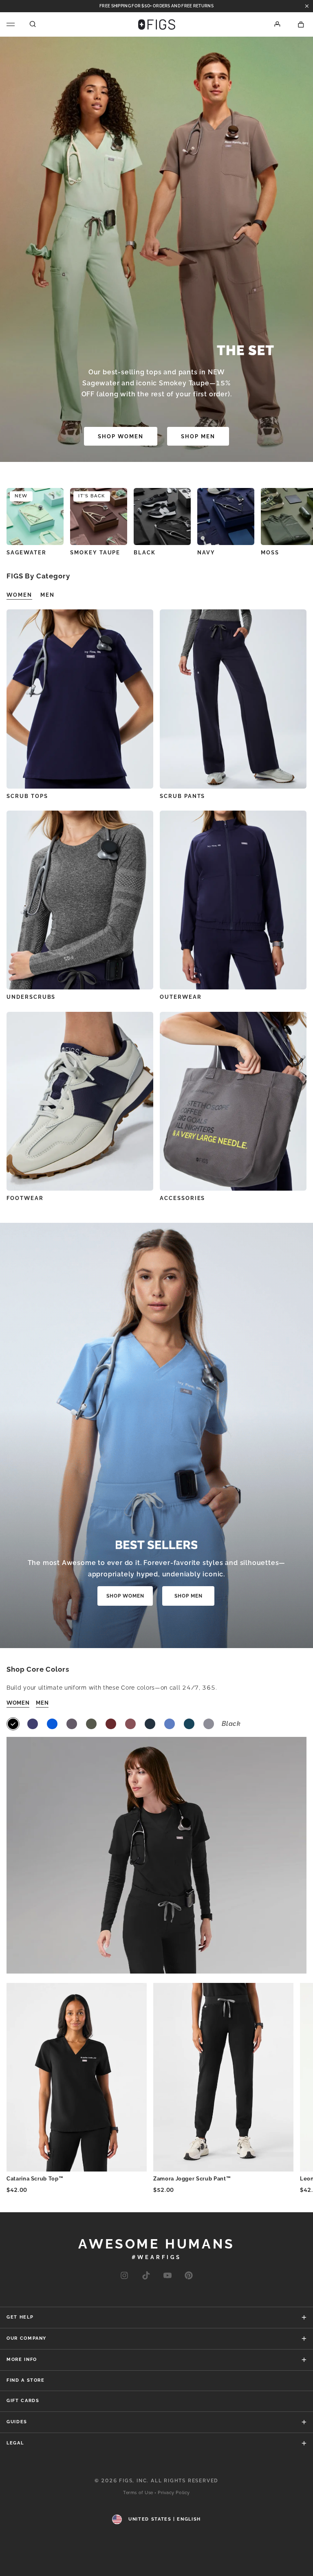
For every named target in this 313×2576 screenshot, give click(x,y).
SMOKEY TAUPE (95, 553)
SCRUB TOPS (27, 796)
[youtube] (168, 2276)
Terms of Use (138, 2493)
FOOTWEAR (25, 1198)
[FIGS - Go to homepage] (157, 24)
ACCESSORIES (182, 1198)
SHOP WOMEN (121, 436)
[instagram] (124, 2276)
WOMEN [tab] (19, 595)
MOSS (270, 553)
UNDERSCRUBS (31, 997)
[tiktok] (146, 2276)
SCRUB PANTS (182, 796)
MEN (42, 1703)
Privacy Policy (174, 2493)
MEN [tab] (47, 595)
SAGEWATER (26, 553)
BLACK (145, 553)
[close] (307, 6)
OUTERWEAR (181, 997)
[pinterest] (189, 2276)
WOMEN (18, 1703)
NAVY (206, 553)
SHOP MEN (198, 436)
